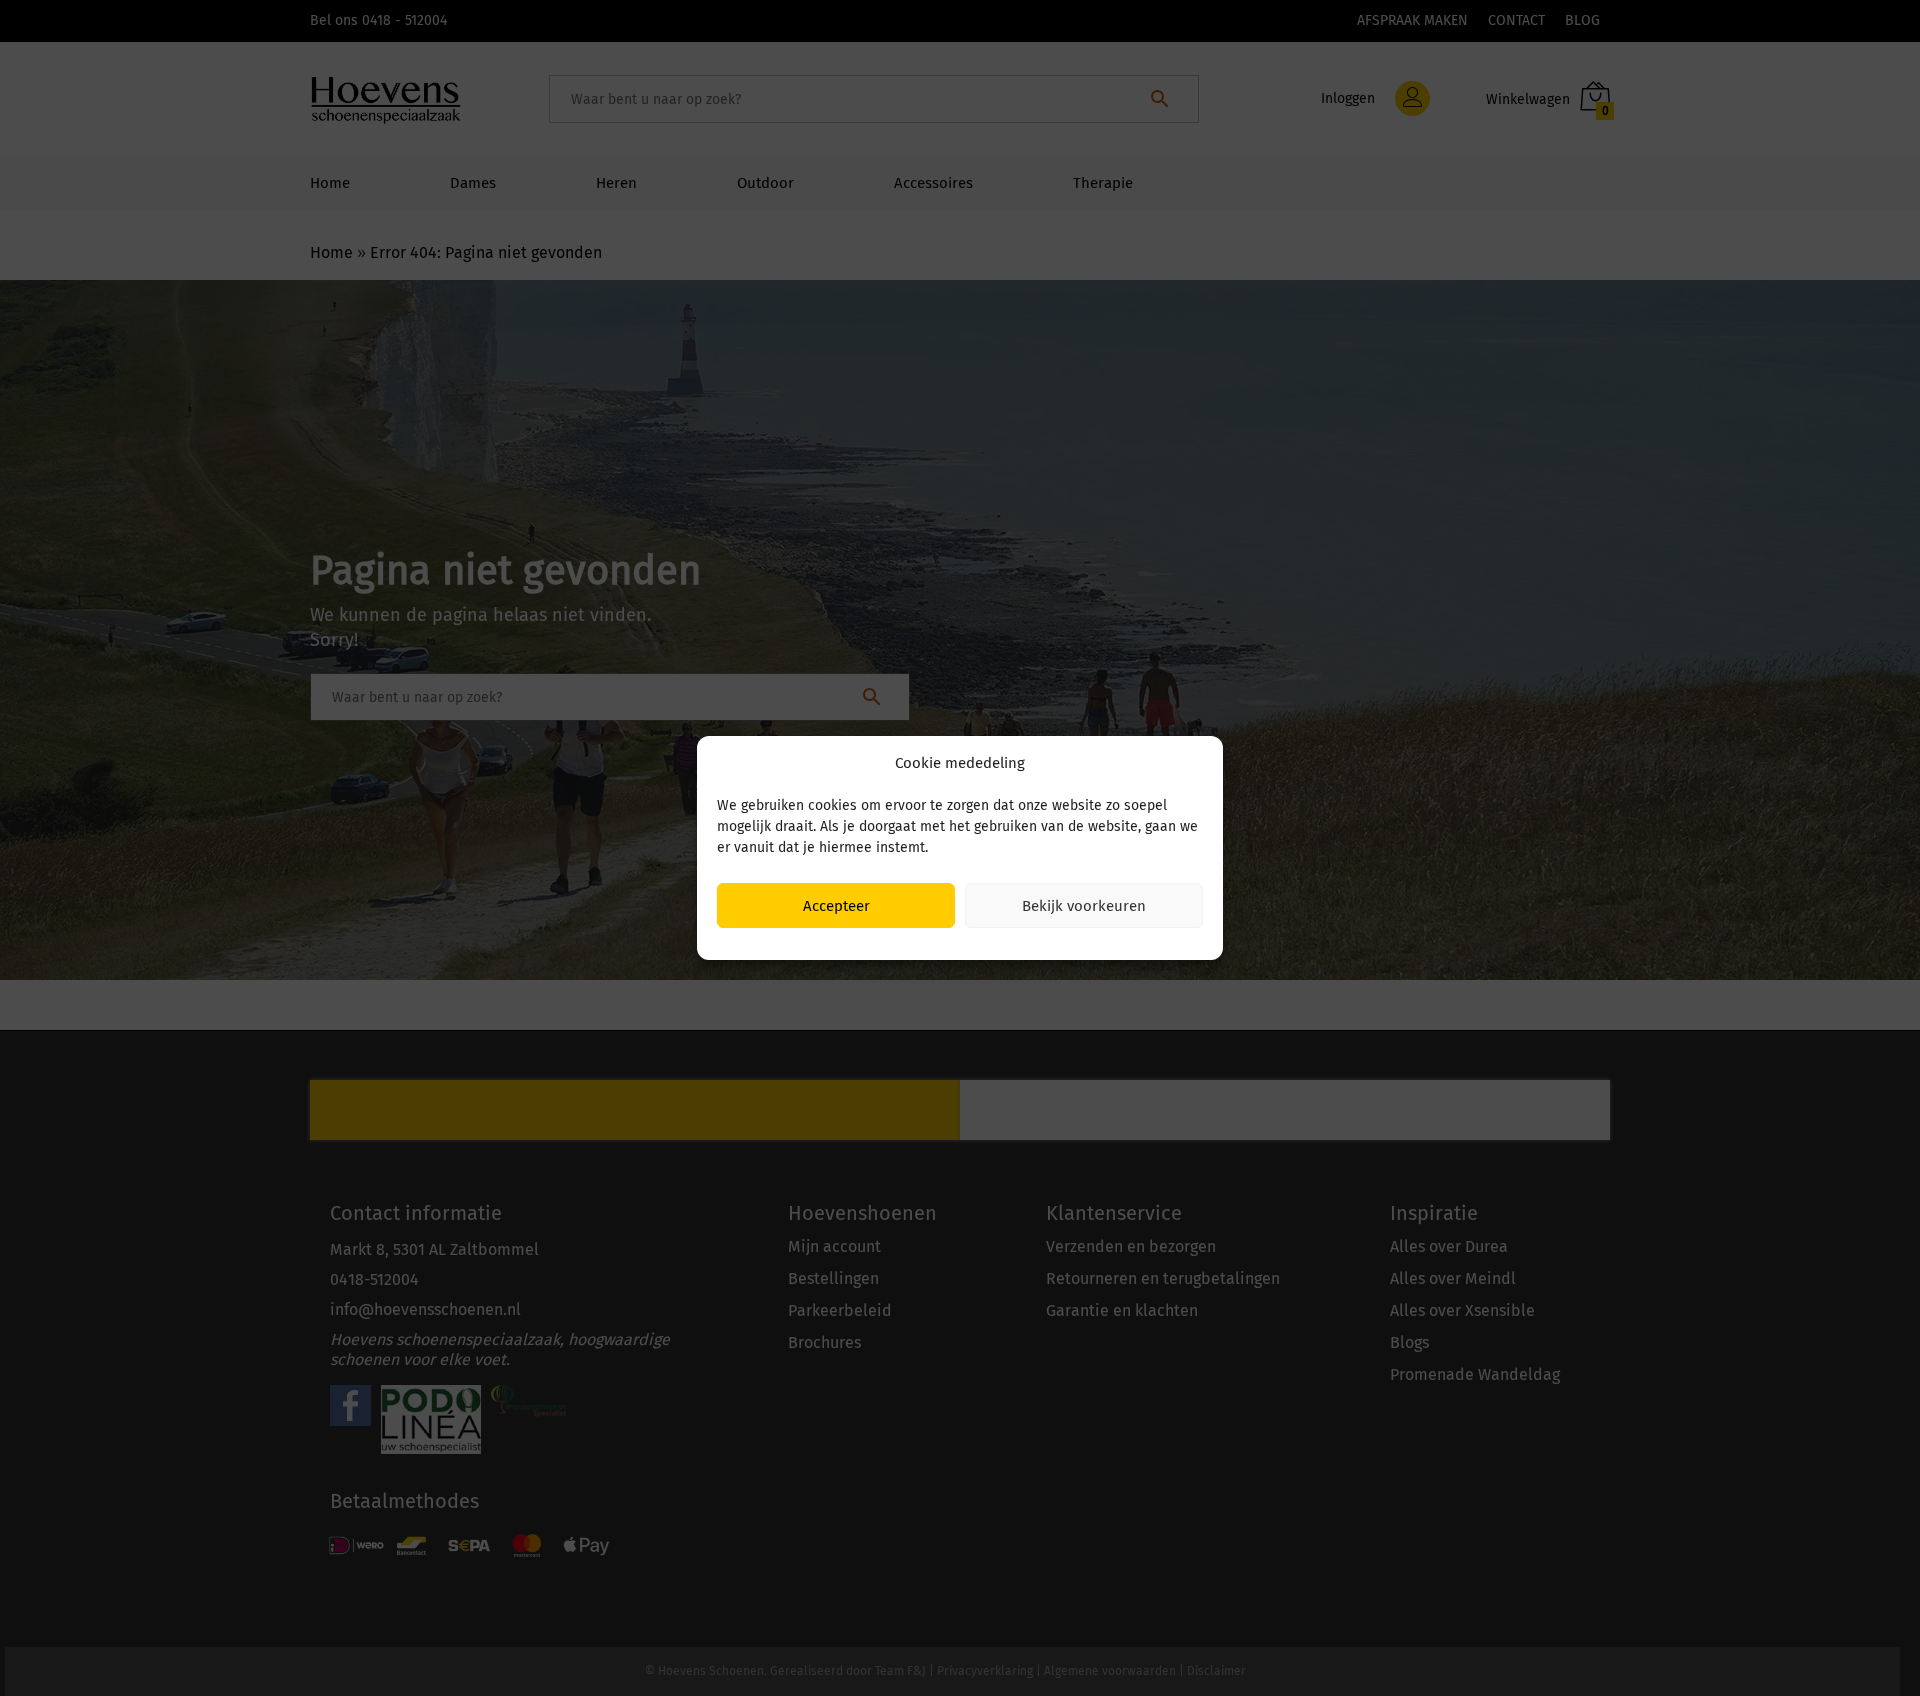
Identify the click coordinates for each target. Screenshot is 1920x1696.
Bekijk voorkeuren (1084, 906)
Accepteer (836, 906)
